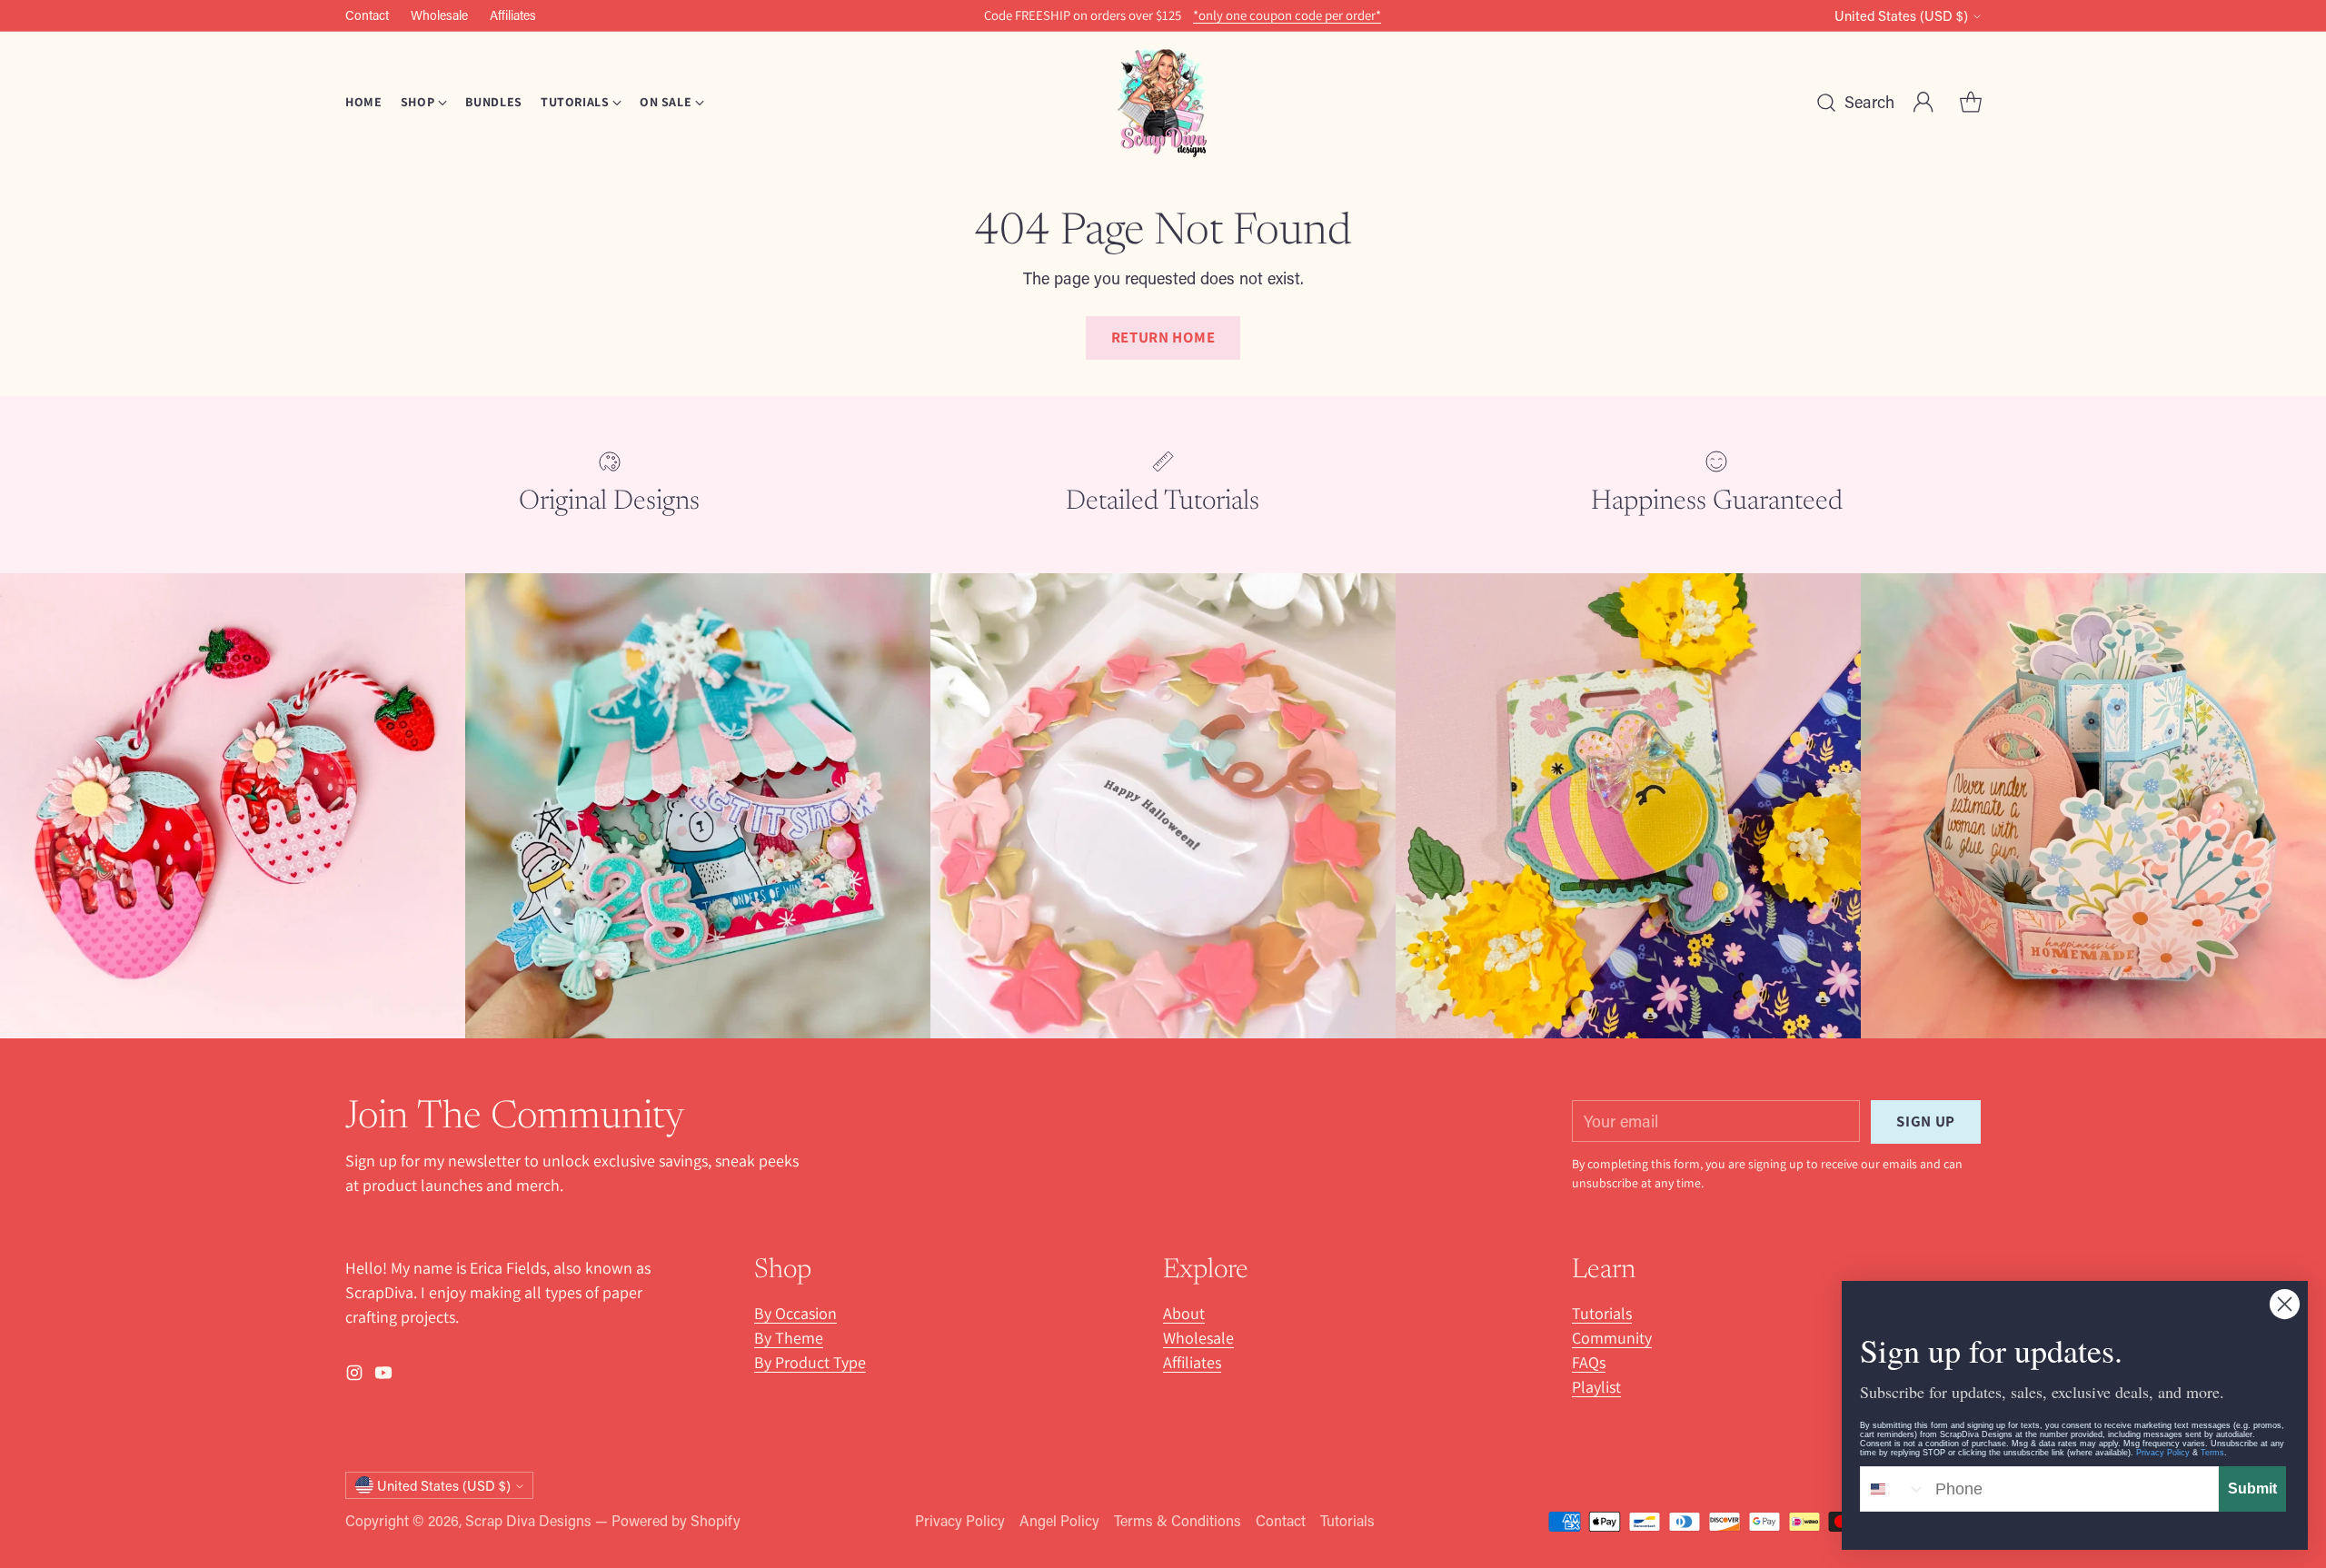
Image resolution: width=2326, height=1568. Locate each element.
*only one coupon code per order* (1287, 15)
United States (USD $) (1901, 16)
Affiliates (1192, 1362)
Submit (2252, 1489)
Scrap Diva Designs (528, 1520)
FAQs (1589, 1362)
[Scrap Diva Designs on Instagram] (354, 1376)
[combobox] (1894, 1489)
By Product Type (810, 1362)
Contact (1281, 1520)
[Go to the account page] (1923, 103)
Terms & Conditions (1178, 1520)
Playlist (1596, 1387)
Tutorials (1602, 1313)
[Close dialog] (2285, 1304)
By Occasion (795, 1313)
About (1184, 1313)
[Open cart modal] (1971, 103)
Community (1612, 1338)
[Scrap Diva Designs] (1163, 102)
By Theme (789, 1338)
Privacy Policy (960, 1520)
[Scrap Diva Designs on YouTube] (383, 1376)
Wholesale (1198, 1338)
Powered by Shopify (676, 1520)
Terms (2212, 1453)
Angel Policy (1059, 1520)
